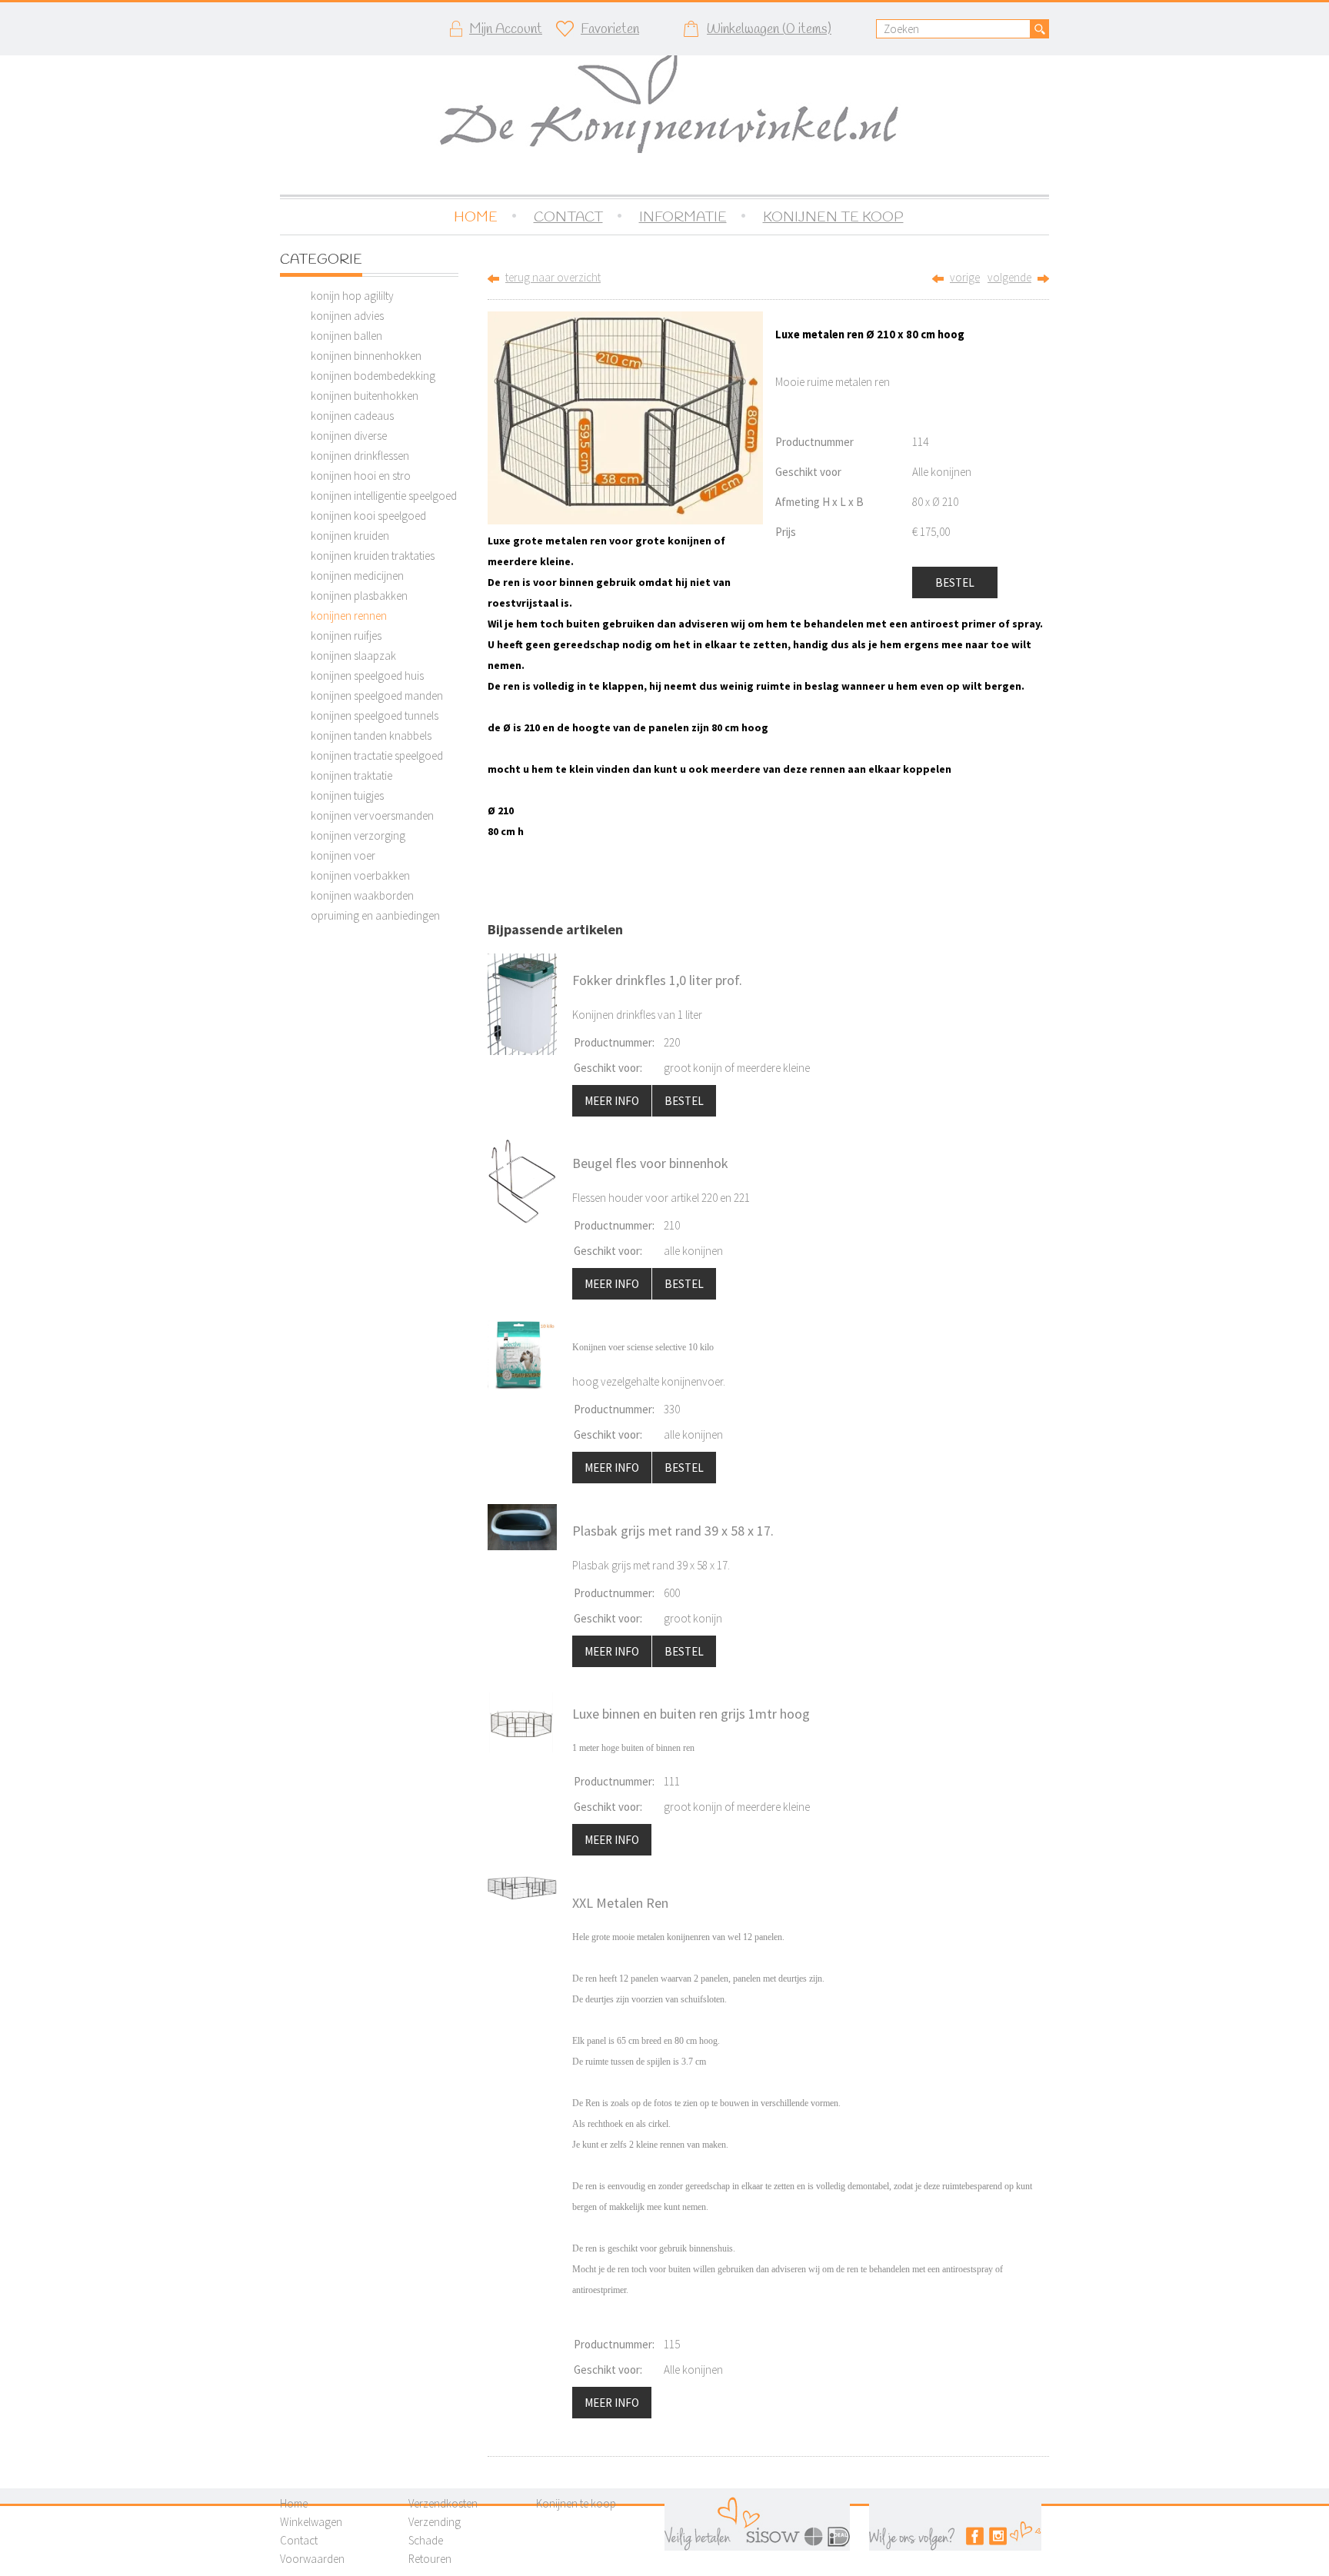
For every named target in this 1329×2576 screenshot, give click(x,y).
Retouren (430, 2559)
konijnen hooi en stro (361, 476)
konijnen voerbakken (360, 875)
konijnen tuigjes (347, 795)
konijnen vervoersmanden (372, 815)
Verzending (435, 2522)
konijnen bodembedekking (373, 376)
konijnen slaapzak (353, 656)
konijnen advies (347, 316)
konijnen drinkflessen (360, 456)
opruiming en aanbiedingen (375, 915)
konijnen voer (343, 855)
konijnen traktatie (351, 775)
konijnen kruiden (350, 536)
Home (294, 2503)
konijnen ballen (346, 336)
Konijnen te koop (576, 2503)
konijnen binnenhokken (366, 356)
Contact (299, 2540)
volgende (1009, 277)
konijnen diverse (349, 436)
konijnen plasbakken (359, 596)
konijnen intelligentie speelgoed (384, 496)
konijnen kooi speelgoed (368, 516)
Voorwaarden (312, 2559)
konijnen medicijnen (357, 576)
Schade (426, 2540)
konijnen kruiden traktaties (373, 556)
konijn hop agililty (352, 296)
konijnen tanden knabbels (371, 736)
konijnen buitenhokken (365, 396)
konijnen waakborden (362, 895)
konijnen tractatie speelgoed (377, 755)
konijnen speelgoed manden (377, 696)
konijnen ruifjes (346, 636)
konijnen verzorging (358, 835)
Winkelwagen (311, 2522)
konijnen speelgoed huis (367, 676)
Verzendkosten (443, 2503)
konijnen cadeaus (352, 416)
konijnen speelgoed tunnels (375, 716)
